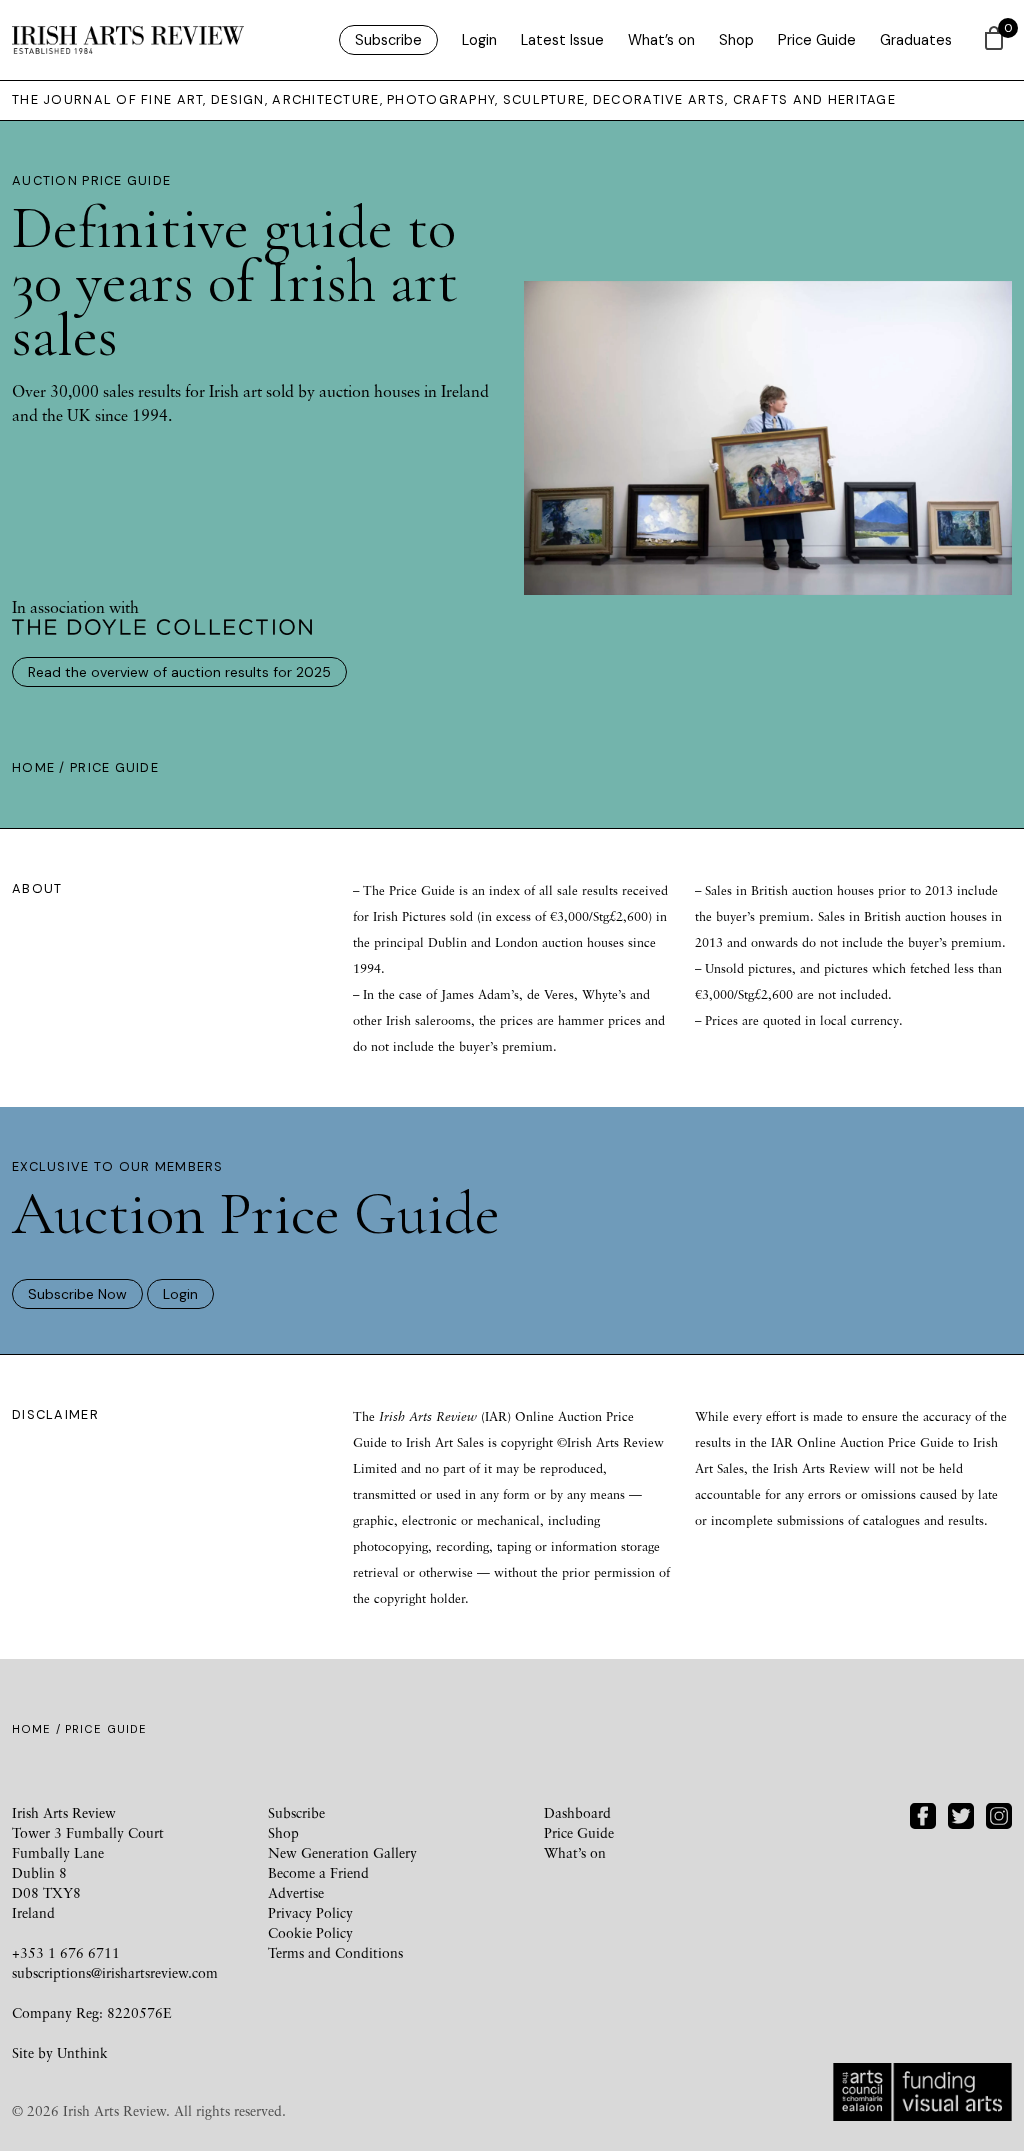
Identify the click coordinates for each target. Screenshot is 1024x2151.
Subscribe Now (77, 1294)
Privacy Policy (310, 1912)
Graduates (916, 40)
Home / (41, 767)
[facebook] (923, 1813)
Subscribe (388, 40)
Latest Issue (562, 40)
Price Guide (817, 40)
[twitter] (961, 1813)
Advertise (296, 1892)
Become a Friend (318, 1872)
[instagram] (999, 1813)
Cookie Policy (310, 1932)
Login (479, 40)
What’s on (661, 40)
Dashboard (577, 1812)
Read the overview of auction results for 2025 (179, 672)
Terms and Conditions (335, 1952)
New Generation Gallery (342, 1852)
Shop (736, 40)
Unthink (82, 2052)
